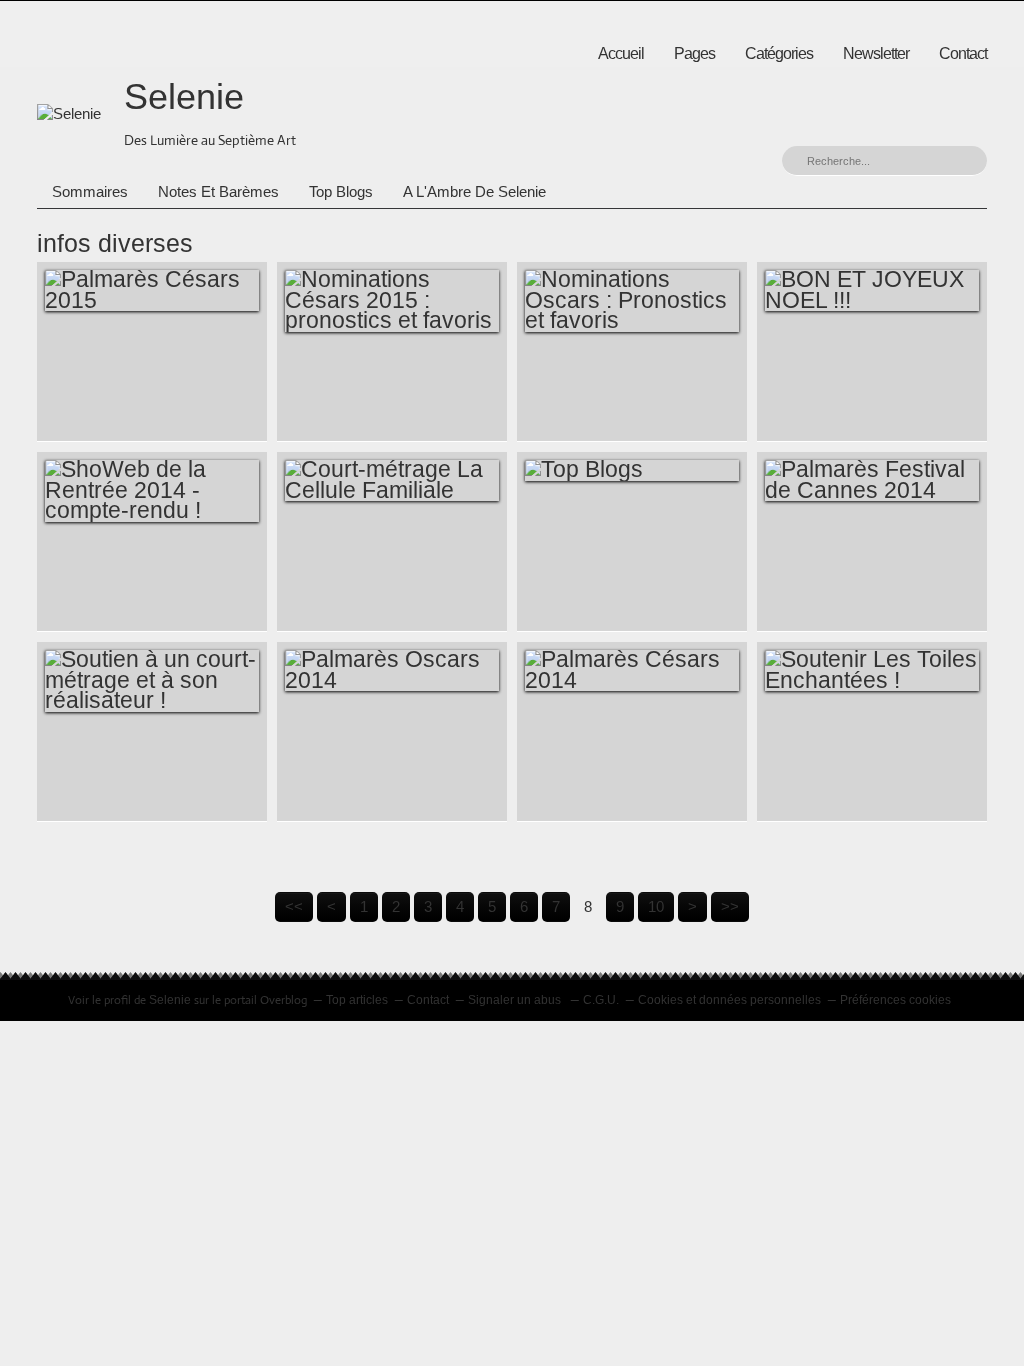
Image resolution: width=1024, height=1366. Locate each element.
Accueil (621, 53)
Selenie (184, 96)
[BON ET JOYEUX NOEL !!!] (872, 290)
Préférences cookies (895, 1000)
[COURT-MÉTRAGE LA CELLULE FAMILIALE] (392, 480)
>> (730, 906)
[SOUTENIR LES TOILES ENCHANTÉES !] (872, 670)
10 (656, 906)
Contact (963, 53)
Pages (694, 53)
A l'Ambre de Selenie (474, 191)
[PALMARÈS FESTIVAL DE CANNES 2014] (872, 480)
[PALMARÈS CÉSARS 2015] (152, 290)
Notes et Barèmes (218, 191)
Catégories (779, 53)
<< (294, 906)
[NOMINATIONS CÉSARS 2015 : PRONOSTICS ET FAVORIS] (392, 300)
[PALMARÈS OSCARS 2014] (392, 670)
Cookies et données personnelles (729, 1000)
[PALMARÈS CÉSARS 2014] (632, 670)
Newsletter (876, 53)
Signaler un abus (516, 1000)
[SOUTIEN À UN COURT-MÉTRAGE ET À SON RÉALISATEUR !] (152, 680)
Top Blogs (341, 191)
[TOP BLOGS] (632, 470)
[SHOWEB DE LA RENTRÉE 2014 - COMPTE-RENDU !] (152, 490)
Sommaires (90, 191)
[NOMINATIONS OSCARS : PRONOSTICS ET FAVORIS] (632, 300)
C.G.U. (601, 1000)
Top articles (357, 1000)
